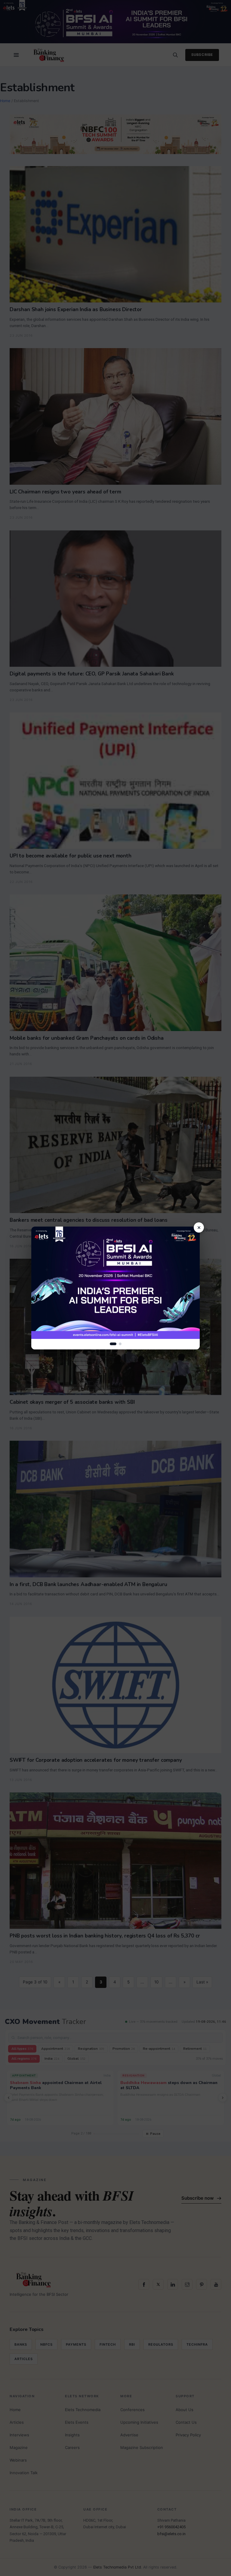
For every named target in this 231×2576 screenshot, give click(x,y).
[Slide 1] (113, 1344)
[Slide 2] (120, 1344)
